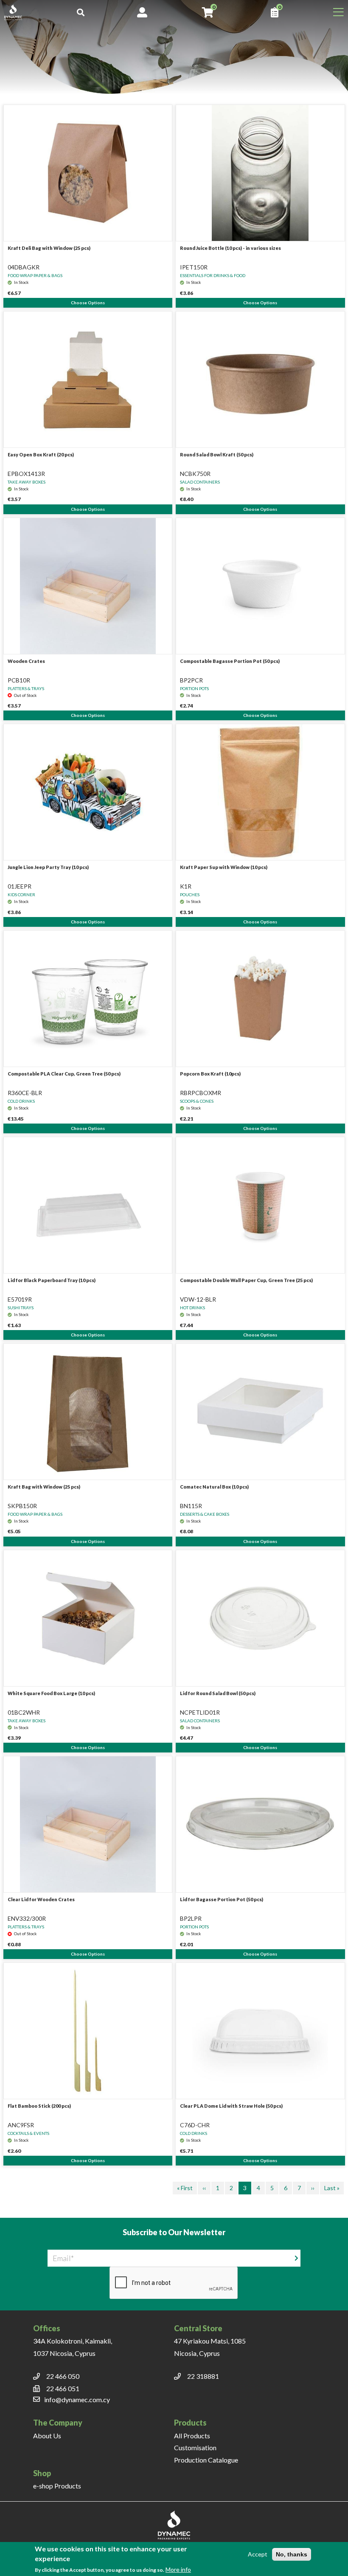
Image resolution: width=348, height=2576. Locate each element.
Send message (311, 2258)
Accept (258, 2554)
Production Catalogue (206, 2460)
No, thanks (292, 2554)
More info (178, 2569)
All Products (192, 2436)
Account (142, 12)
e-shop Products (57, 2486)
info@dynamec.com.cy (77, 2399)
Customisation (195, 2447)
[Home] (17, 12)
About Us (47, 2436)
